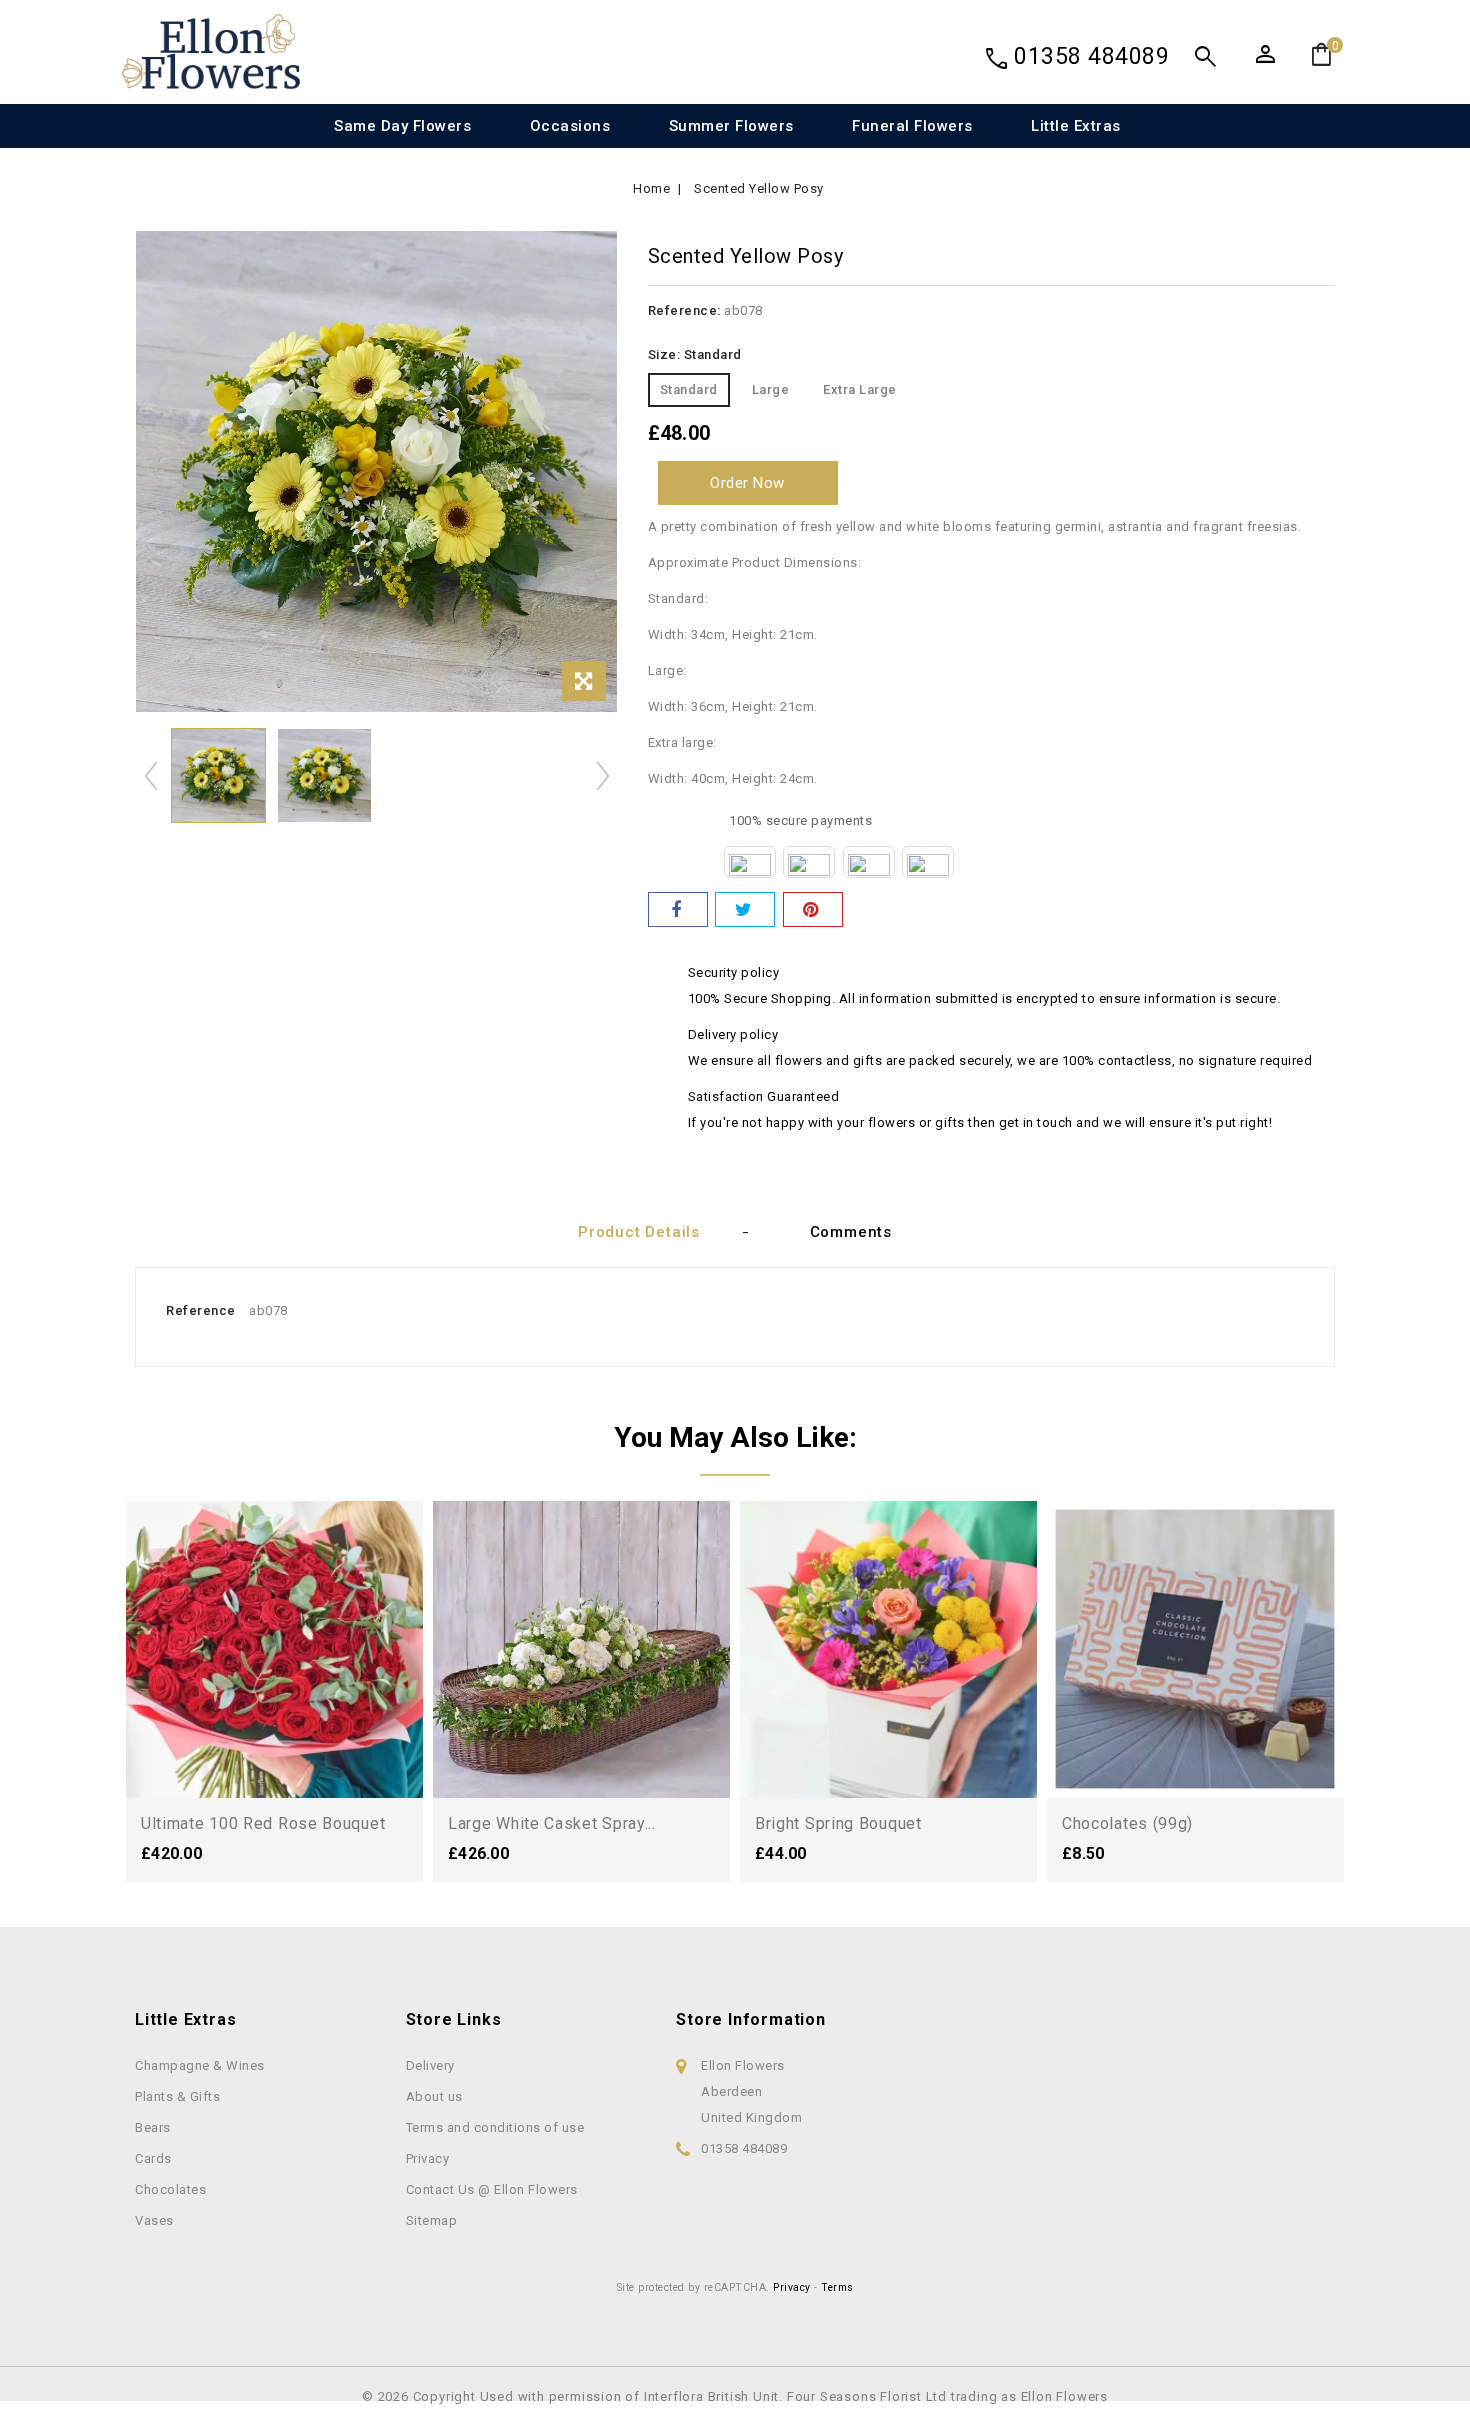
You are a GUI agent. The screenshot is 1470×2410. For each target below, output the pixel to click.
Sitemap (432, 2220)
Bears (153, 2127)
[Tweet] (745, 909)
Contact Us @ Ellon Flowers (492, 2189)
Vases (154, 2220)
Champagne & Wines (200, 2065)
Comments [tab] (851, 1232)
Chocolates (170, 2189)
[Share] (678, 909)
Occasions (570, 126)
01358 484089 (1091, 56)
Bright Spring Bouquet (838, 1823)
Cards (153, 2158)
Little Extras (1076, 126)
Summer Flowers (731, 126)
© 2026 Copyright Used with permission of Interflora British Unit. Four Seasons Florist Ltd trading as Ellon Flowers (735, 2396)
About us (434, 2096)
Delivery (430, 2065)
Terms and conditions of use (495, 2127)
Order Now (747, 483)
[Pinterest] (813, 909)
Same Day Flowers (402, 126)
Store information (751, 2019)
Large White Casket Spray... (552, 1823)
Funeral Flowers (912, 126)
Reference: (684, 310)
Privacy (428, 2158)
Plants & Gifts (177, 2096)
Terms (837, 2287)
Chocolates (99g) (1127, 1823)
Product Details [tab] (639, 1232)
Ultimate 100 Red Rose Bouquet (263, 1823)
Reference (201, 1310)
